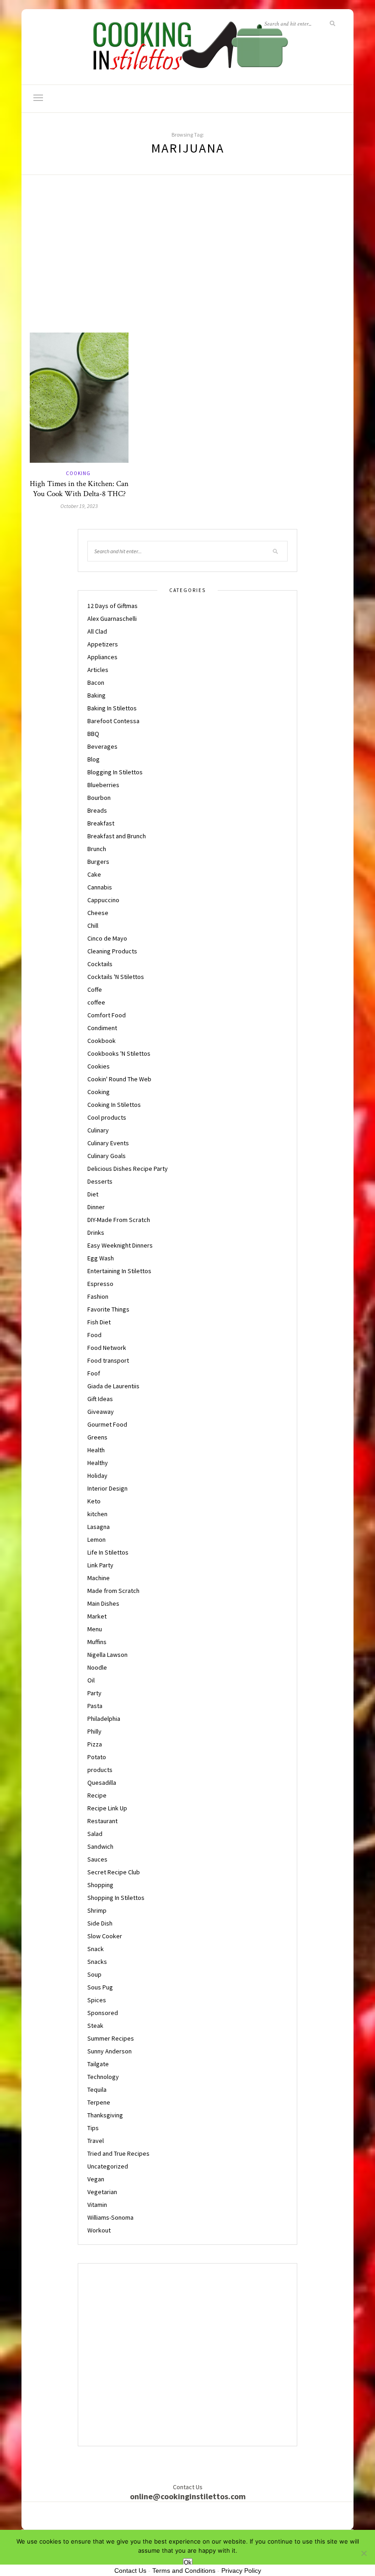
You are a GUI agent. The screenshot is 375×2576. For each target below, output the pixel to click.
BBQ (93, 734)
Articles (98, 670)
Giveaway (101, 1412)
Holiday (97, 1476)
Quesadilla (102, 1783)
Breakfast (101, 823)
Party (94, 1693)
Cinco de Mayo (107, 938)
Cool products (107, 1117)
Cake (94, 874)
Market (97, 1616)
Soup (94, 1974)
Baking (96, 695)
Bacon (96, 682)
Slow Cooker (105, 1936)
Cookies (99, 1066)
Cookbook (102, 1041)
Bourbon (99, 798)
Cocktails (100, 964)
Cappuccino (103, 900)
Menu (95, 1629)
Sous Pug (100, 1987)
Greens (97, 1437)
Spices (97, 2000)
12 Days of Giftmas (112, 606)
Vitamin (97, 2205)
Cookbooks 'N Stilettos (119, 1053)
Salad (95, 1834)
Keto (94, 1501)
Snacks (97, 1962)
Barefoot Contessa (113, 721)
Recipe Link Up (107, 1808)
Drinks (96, 1232)
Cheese (98, 913)
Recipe (97, 1795)
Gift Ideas (100, 1399)
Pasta (95, 1706)
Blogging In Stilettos (115, 772)
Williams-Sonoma (110, 2217)
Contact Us (130, 2571)
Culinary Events (108, 1143)
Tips (93, 2128)
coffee (96, 1002)
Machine (99, 1578)
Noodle (97, 1667)
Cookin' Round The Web (119, 1079)
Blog (94, 759)
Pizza (95, 1744)
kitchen (97, 1514)
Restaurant (102, 1821)
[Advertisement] (187, 264)
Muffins (97, 1642)
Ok (188, 2563)
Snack (96, 1949)
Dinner (96, 1207)
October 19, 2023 (79, 506)
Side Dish (100, 1923)
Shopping (100, 1885)
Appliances (102, 657)
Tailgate (98, 2064)
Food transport (108, 1360)
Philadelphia (104, 1719)
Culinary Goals (107, 1156)
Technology (103, 2077)
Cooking (78, 473)
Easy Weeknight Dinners (120, 1245)
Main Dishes (103, 1603)
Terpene (99, 2102)
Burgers (98, 862)
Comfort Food (107, 1015)
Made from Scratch (113, 1591)
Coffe (95, 989)
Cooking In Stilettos (114, 1105)
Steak (95, 2026)
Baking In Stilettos (112, 708)
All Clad (97, 631)
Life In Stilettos (108, 1552)
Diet (93, 1194)
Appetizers (103, 644)
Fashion (98, 1296)
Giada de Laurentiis (113, 1386)
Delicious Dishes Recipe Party (128, 1169)
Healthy (98, 1463)
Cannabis (100, 887)
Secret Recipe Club (114, 1872)
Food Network (107, 1348)
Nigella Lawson (107, 1655)
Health (96, 1450)
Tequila (97, 2089)
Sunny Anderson (110, 2051)
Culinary (98, 1130)
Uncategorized (108, 2166)
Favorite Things (108, 1309)
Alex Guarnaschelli (112, 619)
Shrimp (97, 1910)
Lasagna (99, 1527)
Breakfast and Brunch (117, 836)
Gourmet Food (107, 1424)
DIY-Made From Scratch (119, 1220)
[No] (364, 2553)
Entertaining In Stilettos (119, 1271)
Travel (96, 2141)
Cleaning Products (112, 951)
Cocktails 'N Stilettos (116, 977)
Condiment (102, 1028)
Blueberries (103, 785)
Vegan (96, 2179)
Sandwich (100, 1846)
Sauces (97, 1859)
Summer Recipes (111, 2038)
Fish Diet (99, 1322)
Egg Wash (101, 1258)
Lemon (96, 1539)
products (100, 1770)
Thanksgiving (105, 2115)
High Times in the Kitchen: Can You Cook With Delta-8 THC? (79, 489)
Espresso (100, 1284)
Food (94, 1335)
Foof (94, 1373)
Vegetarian (102, 2192)
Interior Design (107, 1488)
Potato (97, 1757)
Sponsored (103, 2013)
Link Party (100, 1565)
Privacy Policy (241, 2571)
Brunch (97, 849)
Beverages (102, 746)
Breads (97, 810)
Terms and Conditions (184, 2571)
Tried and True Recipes (118, 2153)
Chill (93, 926)
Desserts (100, 1181)
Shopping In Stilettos (116, 1898)
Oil (91, 1680)
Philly (94, 1731)
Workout (99, 2230)
